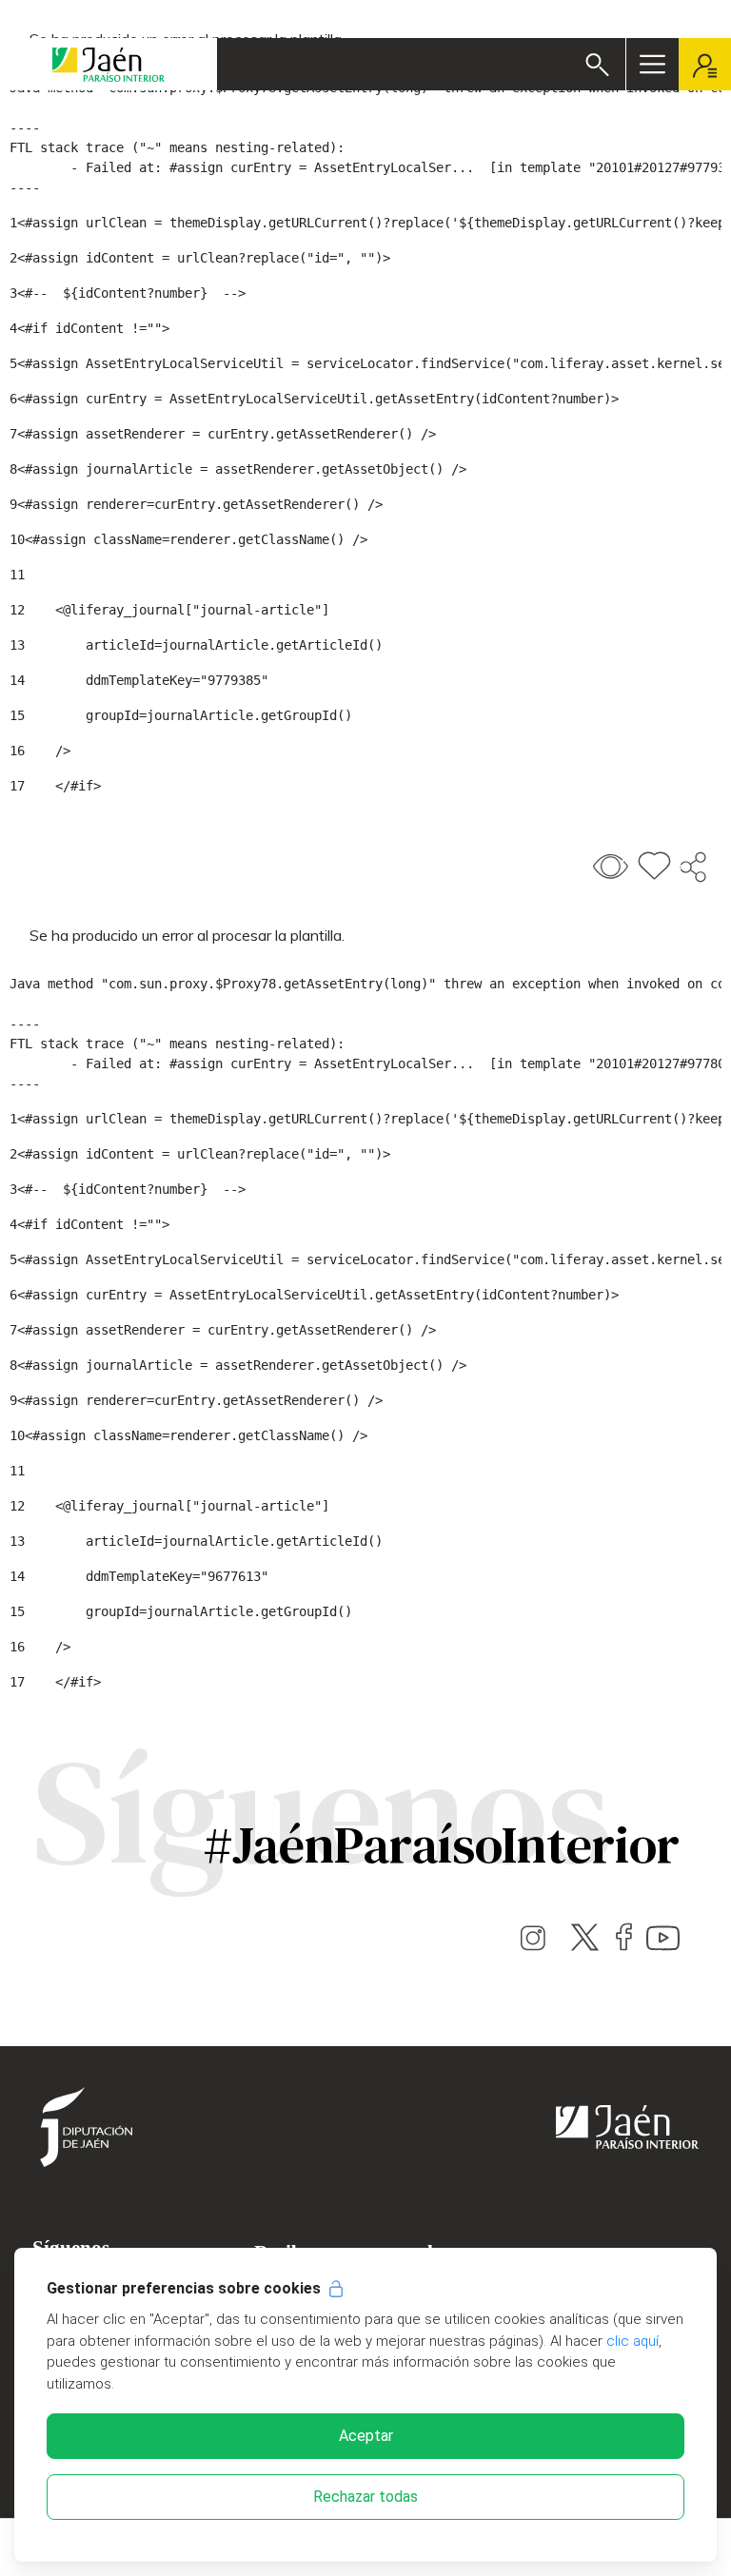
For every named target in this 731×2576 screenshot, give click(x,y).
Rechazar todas (365, 2497)
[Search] (597, 65)
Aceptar (366, 2436)
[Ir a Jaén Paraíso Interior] (109, 64)
